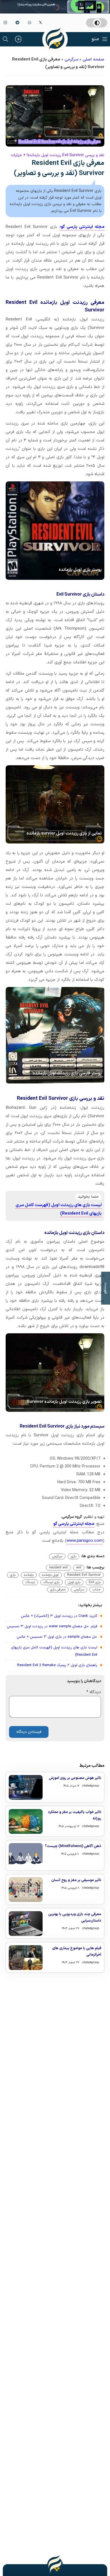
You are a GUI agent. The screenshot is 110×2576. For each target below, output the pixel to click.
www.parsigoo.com (85, 1541)
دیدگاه (94, 1692)
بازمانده (29, 1575)
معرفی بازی (58, 1590)
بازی (73, 1556)
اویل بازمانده (50, 1575)
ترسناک (30, 1582)
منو (95, 39)
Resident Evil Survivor (84, 1575)
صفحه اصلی (93, 60)
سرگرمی (71, 60)
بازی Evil (95, 1582)
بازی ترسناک (51, 1582)
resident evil (58, 1568)
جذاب (97, 1590)
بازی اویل (74, 1582)
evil (79, 1568)
